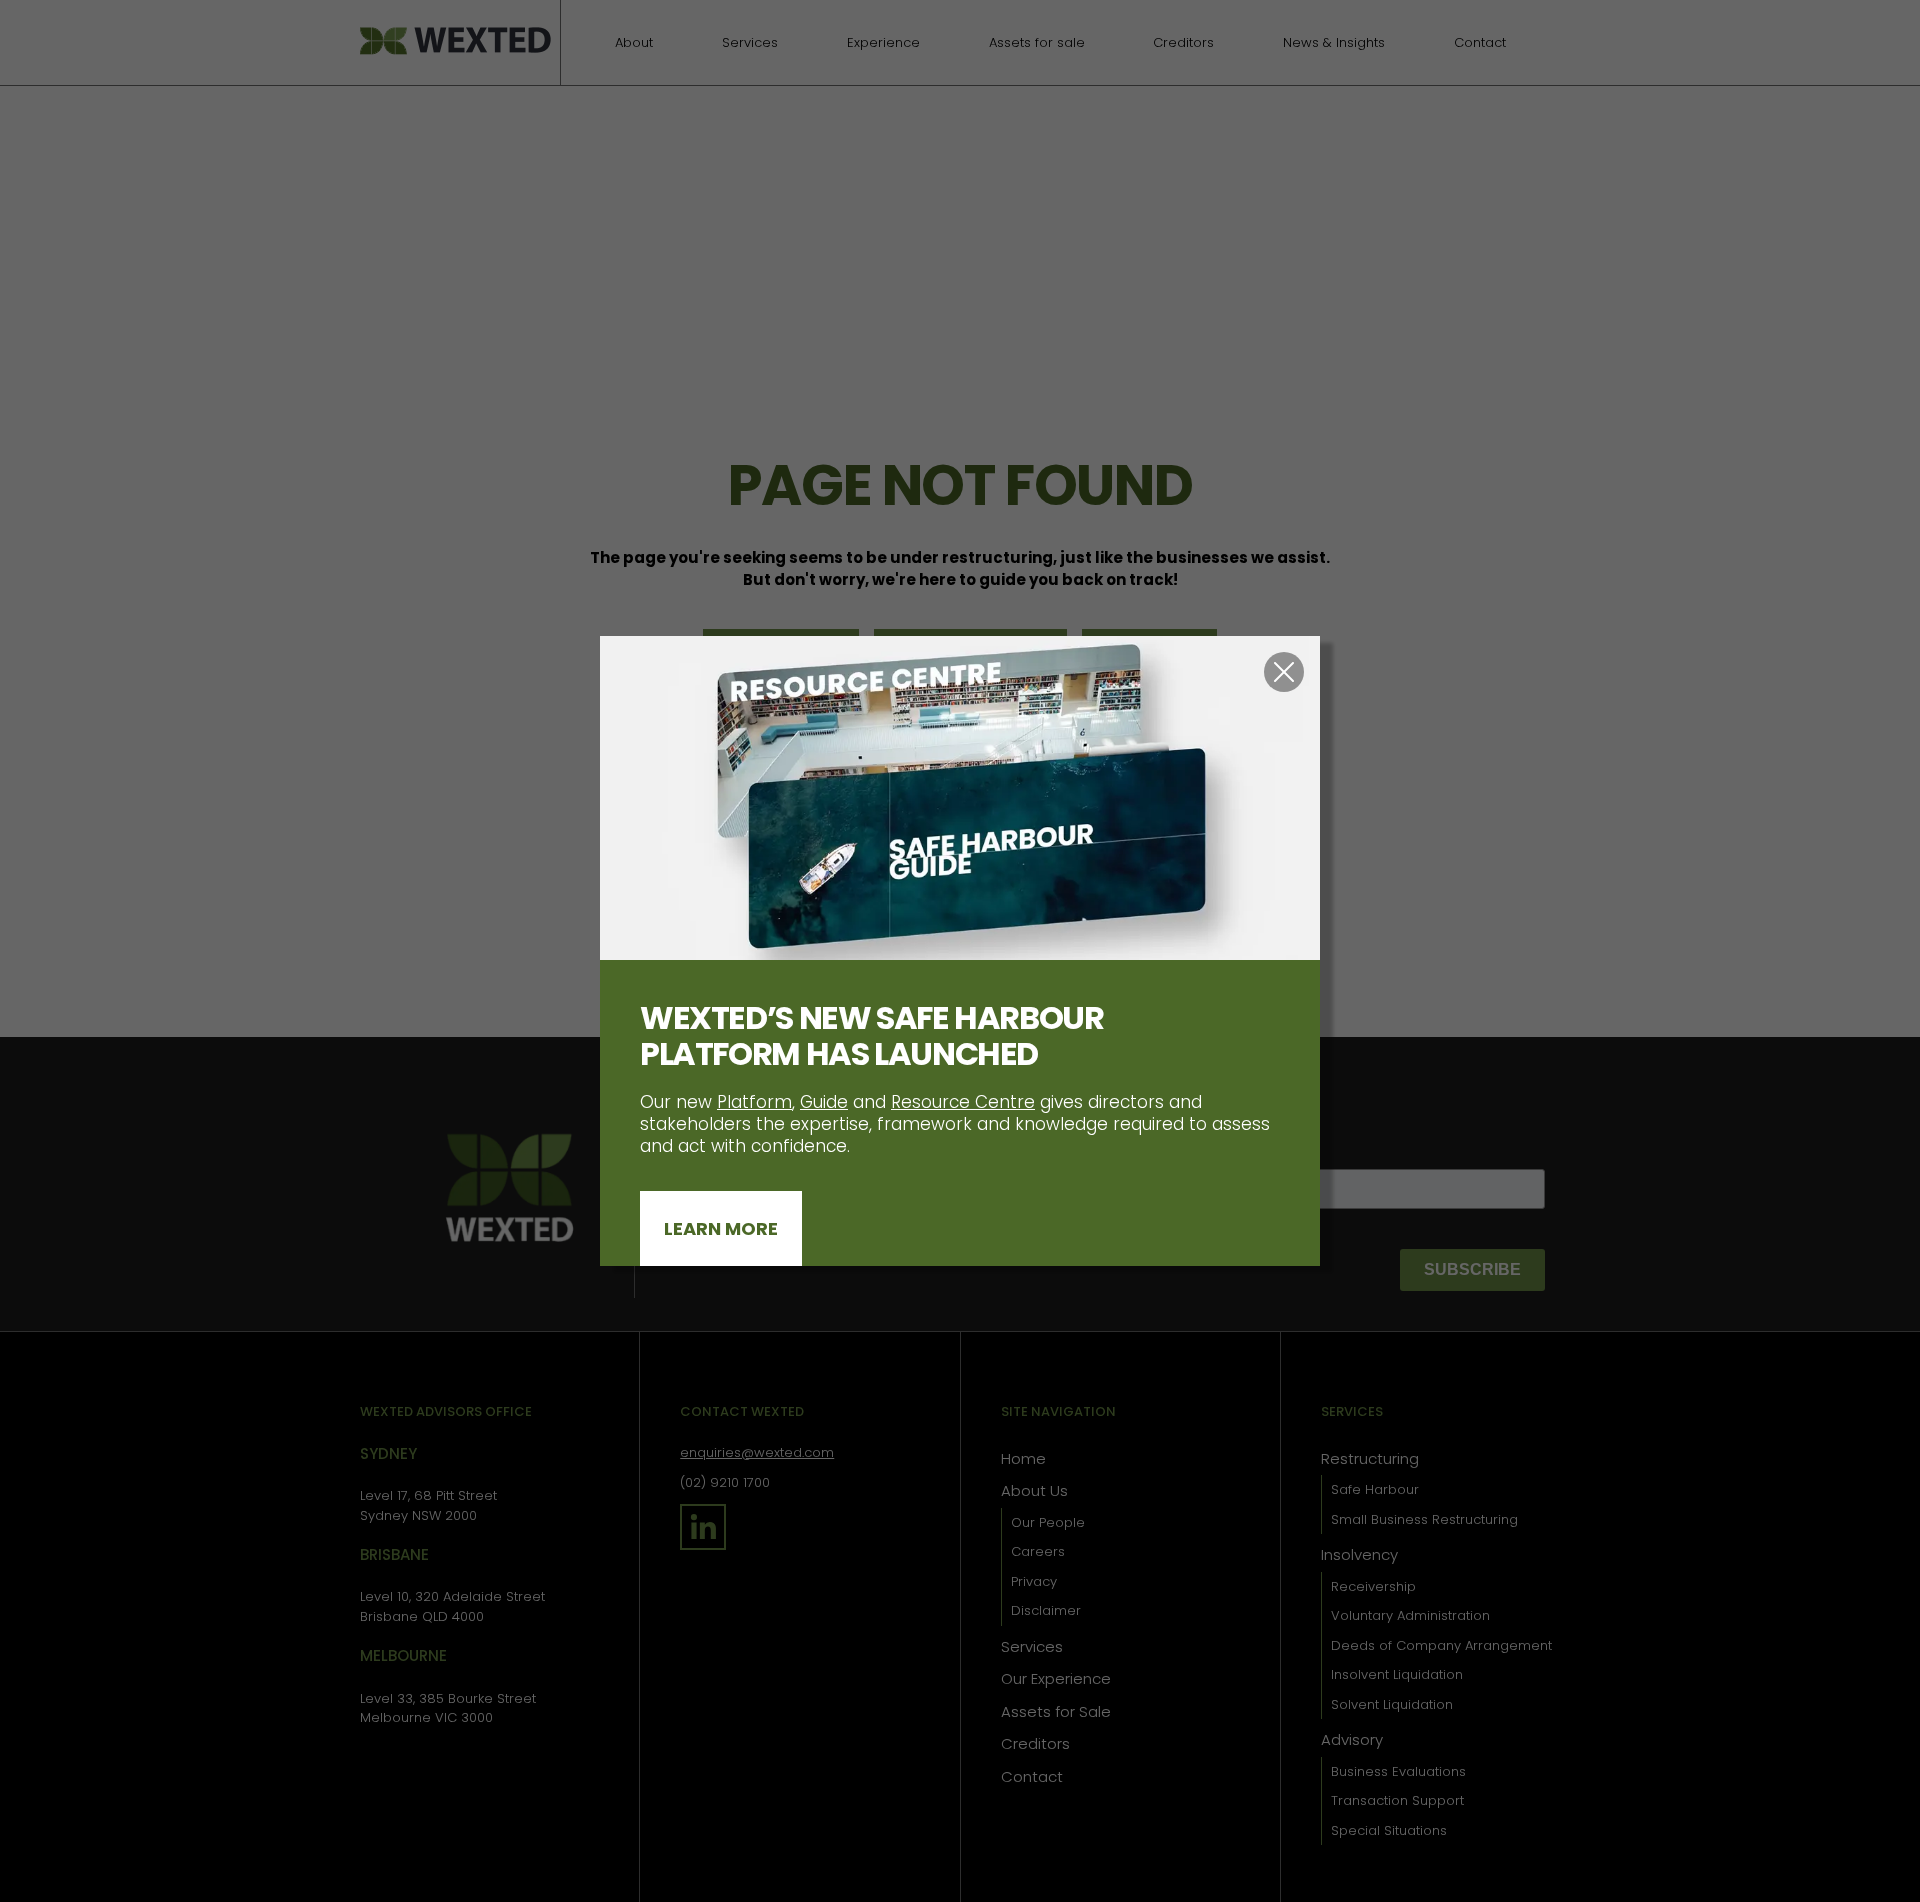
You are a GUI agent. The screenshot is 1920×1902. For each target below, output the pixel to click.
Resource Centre (963, 1102)
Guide (824, 1102)
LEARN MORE (721, 1228)
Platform (754, 1102)
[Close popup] (1284, 672)
